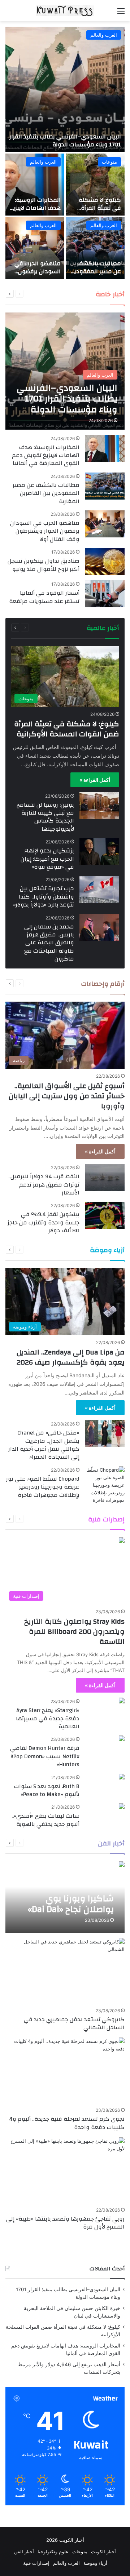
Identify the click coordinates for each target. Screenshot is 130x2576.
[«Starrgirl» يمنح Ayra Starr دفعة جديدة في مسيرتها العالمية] (122, 1701)
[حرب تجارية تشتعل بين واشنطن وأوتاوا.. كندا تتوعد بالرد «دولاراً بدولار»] (99, 889)
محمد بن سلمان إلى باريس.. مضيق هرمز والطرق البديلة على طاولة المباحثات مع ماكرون (49, 943)
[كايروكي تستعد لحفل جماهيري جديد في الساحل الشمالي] (65, 1972)
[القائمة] (121, 14)
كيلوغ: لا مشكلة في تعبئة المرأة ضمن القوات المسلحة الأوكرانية (97, 212)
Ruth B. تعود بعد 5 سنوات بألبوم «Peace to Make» (47, 1790)
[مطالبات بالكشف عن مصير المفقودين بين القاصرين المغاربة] (95, 248)
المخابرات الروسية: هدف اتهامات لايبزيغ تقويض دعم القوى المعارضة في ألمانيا (35, 212)
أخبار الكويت (103, 2551)
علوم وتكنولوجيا (53, 2551)
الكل (70, 294)
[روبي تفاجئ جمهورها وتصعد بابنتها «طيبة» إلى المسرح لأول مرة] (65, 2171)
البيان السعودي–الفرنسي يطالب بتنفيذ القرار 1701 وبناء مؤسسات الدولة (65, 141)
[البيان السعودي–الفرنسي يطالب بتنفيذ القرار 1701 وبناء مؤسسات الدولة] (65, 89)
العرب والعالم (104, 35)
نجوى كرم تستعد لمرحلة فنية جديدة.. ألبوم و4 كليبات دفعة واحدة (67, 2123)
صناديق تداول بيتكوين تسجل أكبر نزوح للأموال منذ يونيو (44, 565)
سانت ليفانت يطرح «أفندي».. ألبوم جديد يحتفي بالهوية (45, 1820)
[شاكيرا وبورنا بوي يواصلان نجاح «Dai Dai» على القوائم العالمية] (65, 1897)
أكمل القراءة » (95, 780)
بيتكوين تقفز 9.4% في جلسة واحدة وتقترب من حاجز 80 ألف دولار (44, 1222)
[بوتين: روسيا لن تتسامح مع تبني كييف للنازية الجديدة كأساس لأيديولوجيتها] (99, 806)
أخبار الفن (24, 2551)
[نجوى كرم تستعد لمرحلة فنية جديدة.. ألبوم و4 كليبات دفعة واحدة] (65, 2071)
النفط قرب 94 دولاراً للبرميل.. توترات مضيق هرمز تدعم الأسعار (44, 1185)
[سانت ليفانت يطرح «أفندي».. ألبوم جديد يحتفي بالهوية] (122, 1807)
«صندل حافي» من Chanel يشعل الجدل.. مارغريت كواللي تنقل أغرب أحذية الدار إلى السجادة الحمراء (44, 1445)
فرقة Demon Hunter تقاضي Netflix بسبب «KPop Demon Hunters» (45, 1756)
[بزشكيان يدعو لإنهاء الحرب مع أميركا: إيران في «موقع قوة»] (99, 852)
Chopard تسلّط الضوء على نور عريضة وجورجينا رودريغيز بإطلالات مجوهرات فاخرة (43, 1487)
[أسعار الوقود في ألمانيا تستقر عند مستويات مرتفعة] (105, 594)
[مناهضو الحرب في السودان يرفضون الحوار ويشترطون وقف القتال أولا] (35, 248)
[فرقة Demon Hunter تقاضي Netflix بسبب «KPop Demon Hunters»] (122, 1739)
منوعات (109, 162)
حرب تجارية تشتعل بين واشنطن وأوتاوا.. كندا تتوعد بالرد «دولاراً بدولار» (44, 897)
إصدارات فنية (47, 1519)
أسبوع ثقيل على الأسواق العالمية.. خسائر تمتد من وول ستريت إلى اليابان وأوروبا (67, 1096)
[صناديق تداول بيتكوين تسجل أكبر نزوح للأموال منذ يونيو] (105, 562)
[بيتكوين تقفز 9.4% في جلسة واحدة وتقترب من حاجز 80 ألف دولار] (105, 1215)
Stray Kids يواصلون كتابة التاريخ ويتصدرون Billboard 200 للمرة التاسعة (74, 1631)
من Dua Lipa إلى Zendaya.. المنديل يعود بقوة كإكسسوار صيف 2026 (71, 1357)
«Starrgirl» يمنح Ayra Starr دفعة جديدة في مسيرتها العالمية (48, 1718)
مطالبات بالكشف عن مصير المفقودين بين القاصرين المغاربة (96, 276)
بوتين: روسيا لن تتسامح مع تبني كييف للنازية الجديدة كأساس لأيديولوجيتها (45, 817)
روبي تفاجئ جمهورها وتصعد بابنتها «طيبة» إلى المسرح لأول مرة (65, 2223)
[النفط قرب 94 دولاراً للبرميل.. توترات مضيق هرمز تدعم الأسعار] (105, 1177)
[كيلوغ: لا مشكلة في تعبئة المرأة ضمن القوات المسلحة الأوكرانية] (95, 185)
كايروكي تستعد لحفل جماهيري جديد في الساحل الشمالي (74, 2023)
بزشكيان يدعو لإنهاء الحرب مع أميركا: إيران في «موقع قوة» (47, 859)
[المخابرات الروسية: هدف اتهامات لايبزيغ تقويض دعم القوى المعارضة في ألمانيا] (35, 185)
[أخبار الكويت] (65, 11)
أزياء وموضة (95, 2563)
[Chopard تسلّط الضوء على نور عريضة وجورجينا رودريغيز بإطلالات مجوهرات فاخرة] (105, 1485)
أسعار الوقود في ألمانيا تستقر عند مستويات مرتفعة (44, 597)
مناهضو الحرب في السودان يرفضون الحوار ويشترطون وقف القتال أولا (38, 276)
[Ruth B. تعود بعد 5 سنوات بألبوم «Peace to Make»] (122, 1777)
